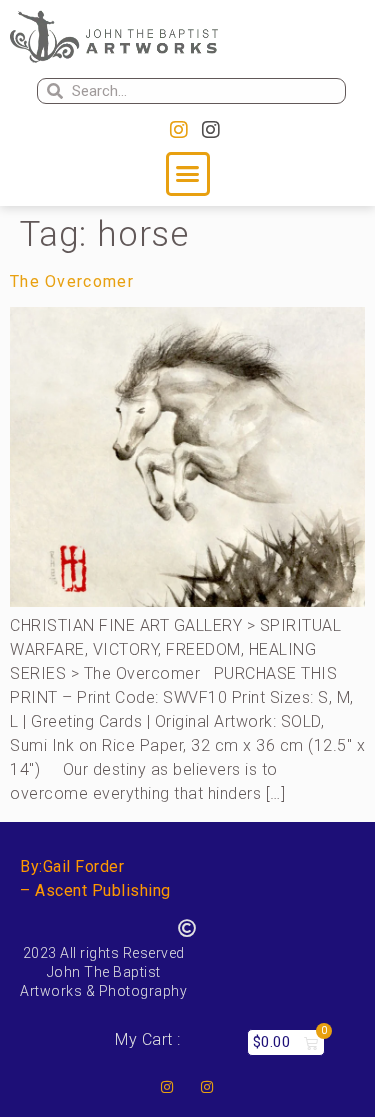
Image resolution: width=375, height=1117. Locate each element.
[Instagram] (179, 130)
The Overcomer (72, 281)
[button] (188, 174)
